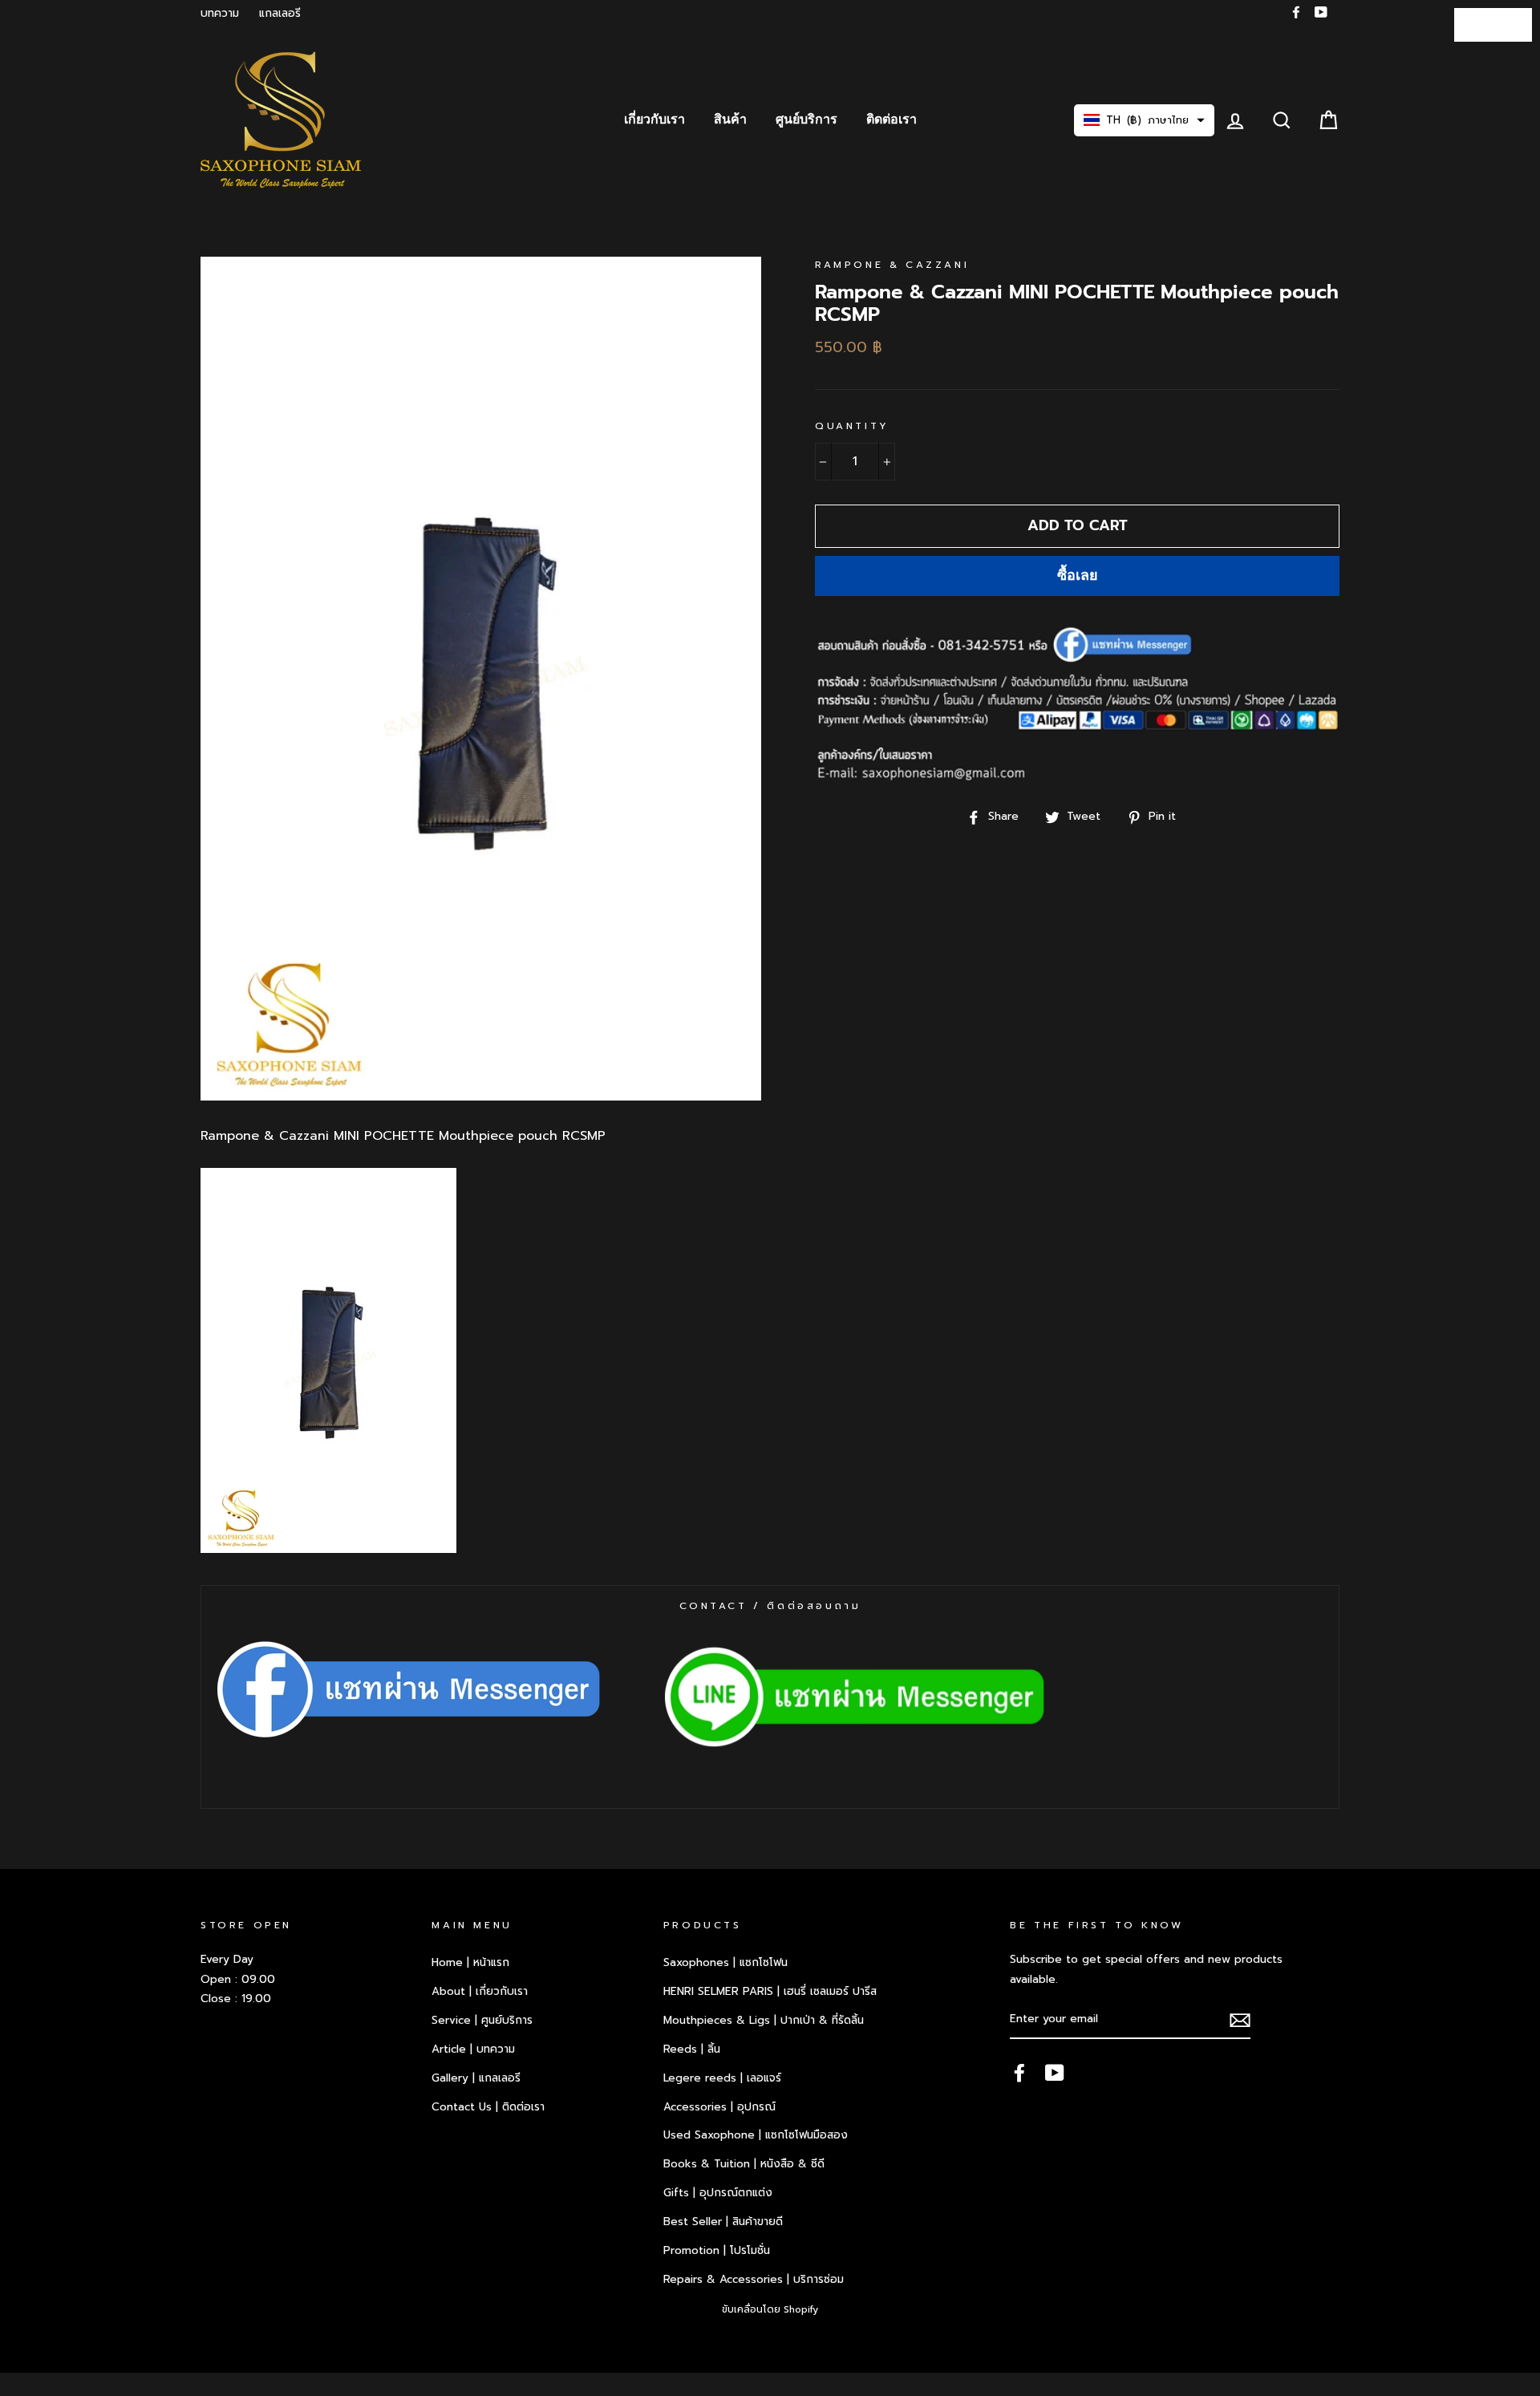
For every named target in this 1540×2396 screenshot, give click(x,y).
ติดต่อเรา (892, 120)
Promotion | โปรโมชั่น (717, 2250)
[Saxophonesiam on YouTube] (1055, 2073)
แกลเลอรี (280, 13)
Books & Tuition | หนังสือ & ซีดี (744, 2164)
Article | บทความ (473, 2049)
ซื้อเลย (1078, 575)
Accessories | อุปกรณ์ (719, 2107)
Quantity (852, 426)
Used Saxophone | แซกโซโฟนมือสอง (756, 2135)
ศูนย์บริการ (806, 120)
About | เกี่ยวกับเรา (480, 1991)
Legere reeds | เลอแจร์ (722, 2078)
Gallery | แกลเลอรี (476, 2078)
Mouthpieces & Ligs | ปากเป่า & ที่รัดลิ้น (764, 2020)
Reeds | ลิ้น (692, 2049)
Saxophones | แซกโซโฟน (725, 1962)
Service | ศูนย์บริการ (482, 2020)
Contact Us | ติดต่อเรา (488, 2107)
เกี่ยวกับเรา (654, 120)
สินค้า (730, 120)
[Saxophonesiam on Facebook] (1019, 2073)
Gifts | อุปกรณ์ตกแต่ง (718, 2193)
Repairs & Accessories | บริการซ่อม (754, 2279)
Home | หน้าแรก (470, 1962)
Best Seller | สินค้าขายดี (723, 2222)
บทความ (220, 13)
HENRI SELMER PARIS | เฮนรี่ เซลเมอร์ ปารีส (770, 1991)
